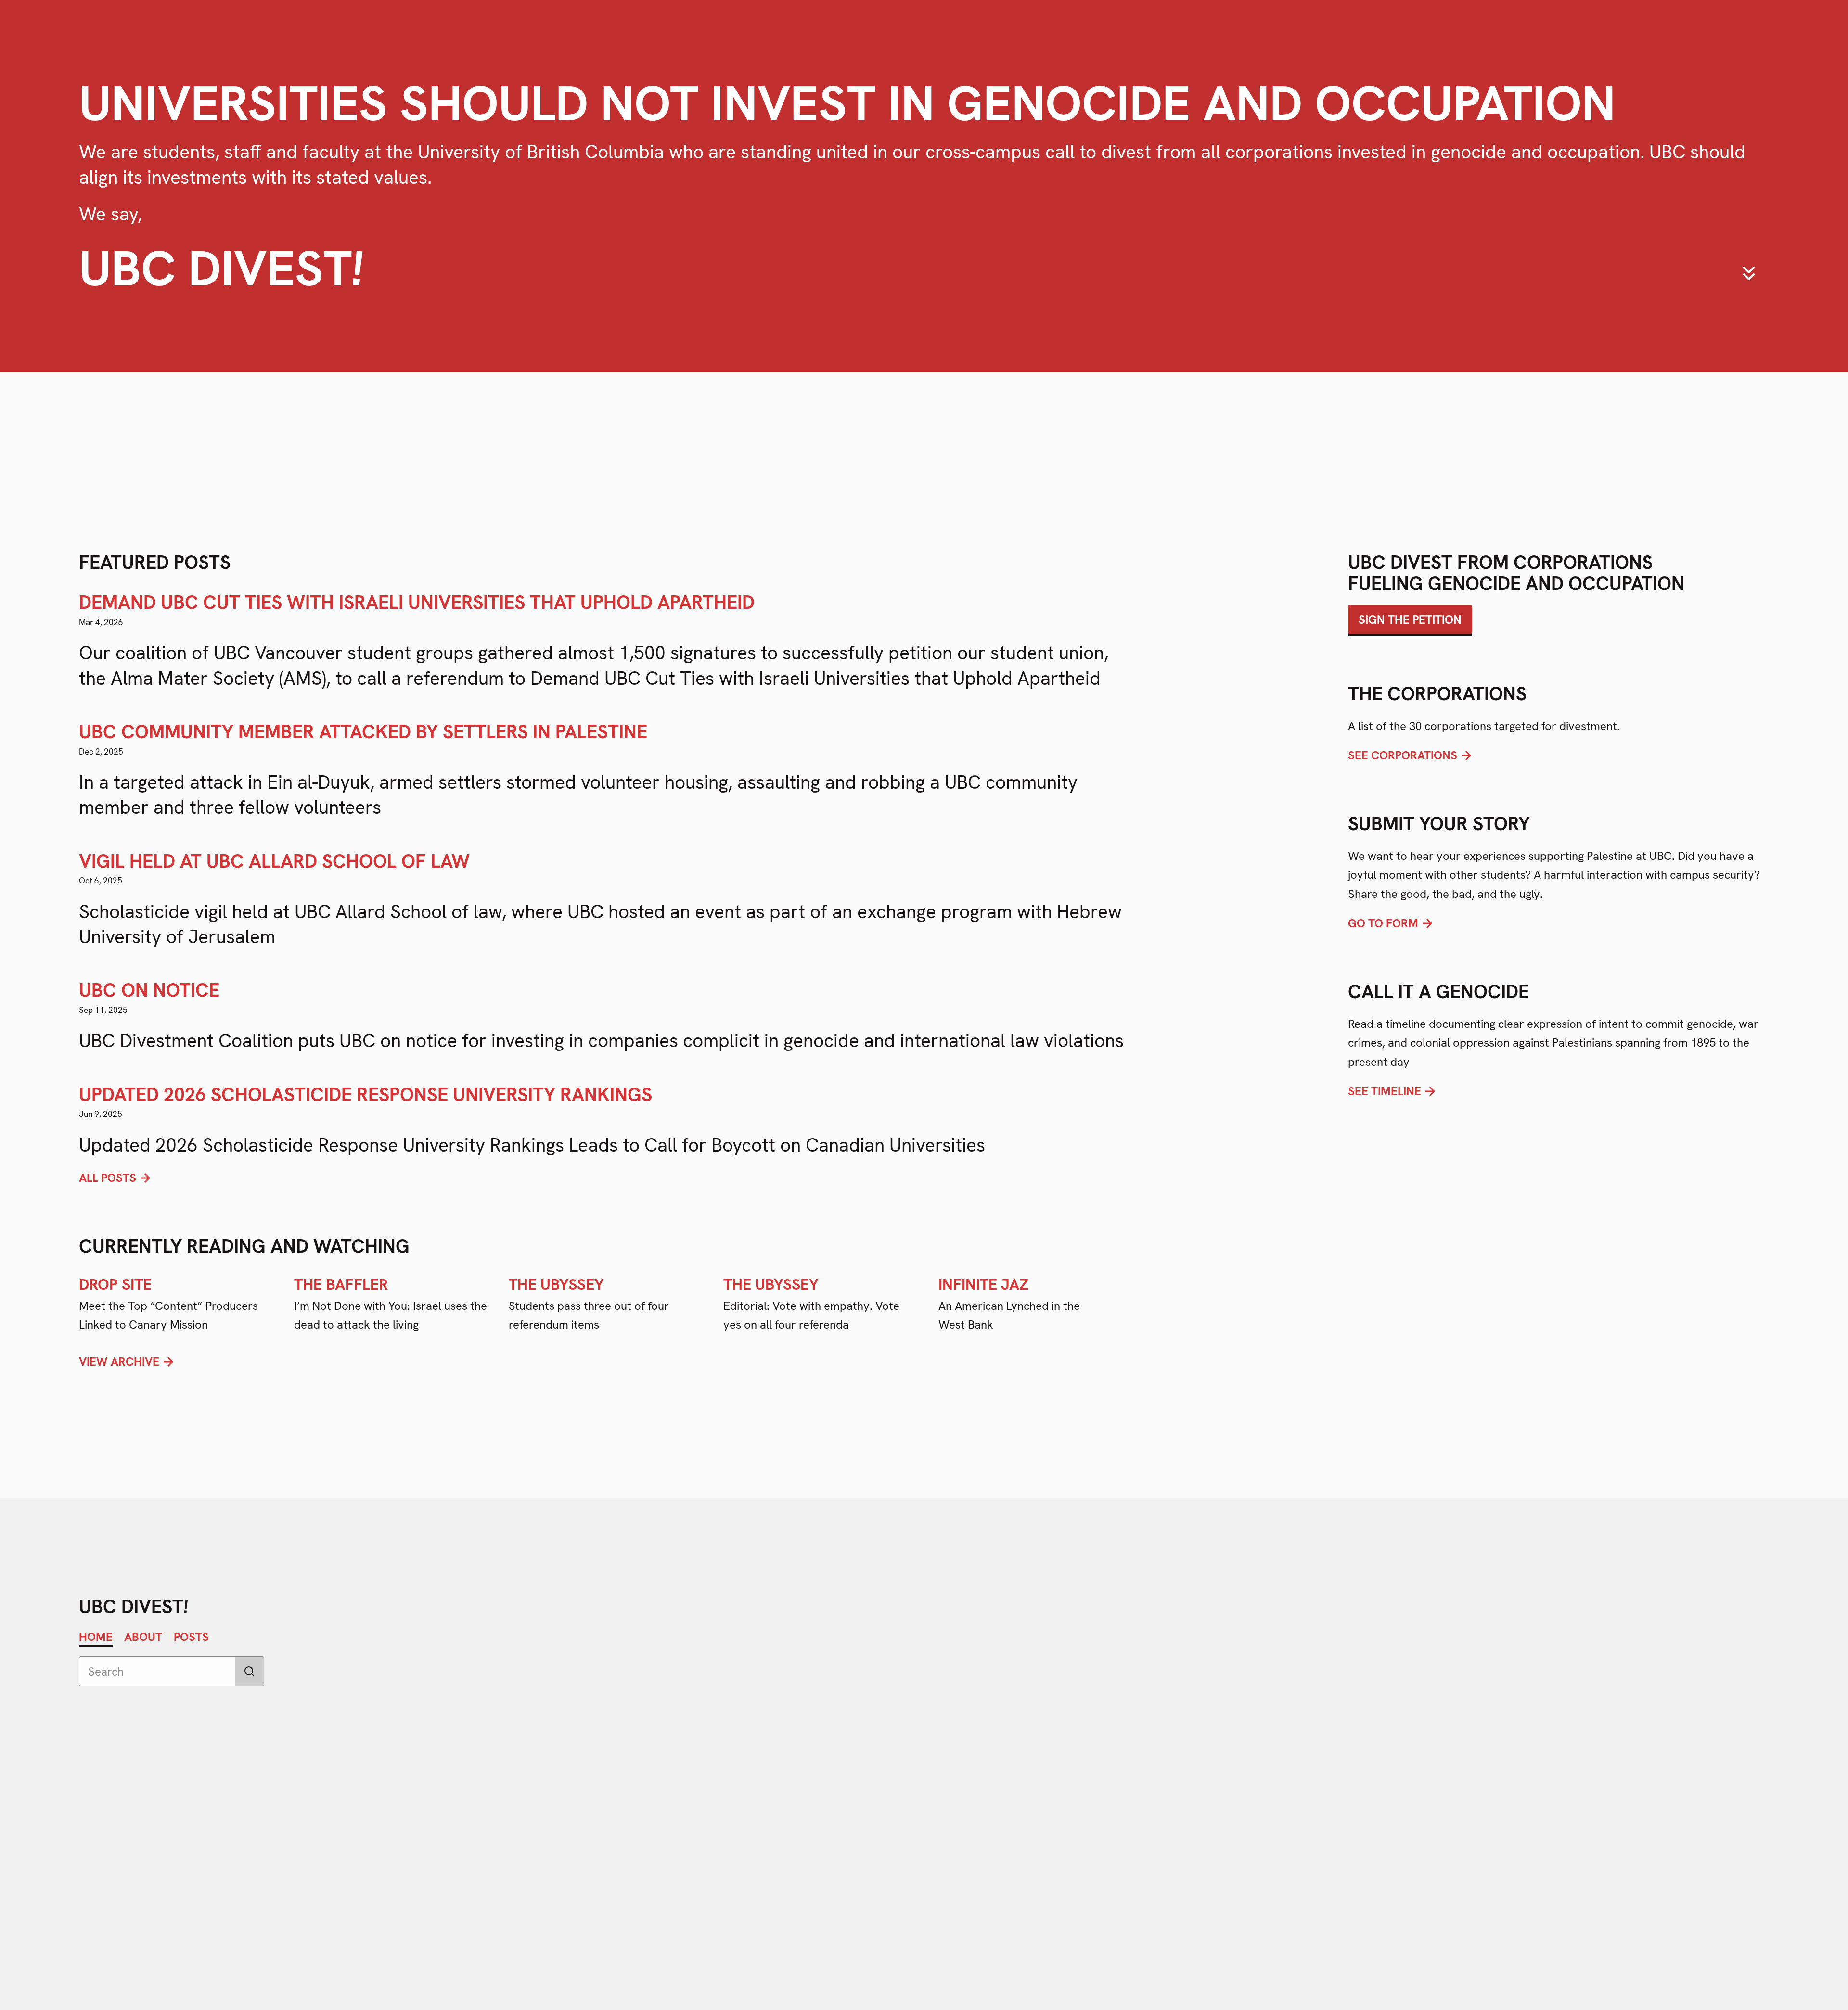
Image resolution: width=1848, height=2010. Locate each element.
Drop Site (115, 1284)
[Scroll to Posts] (1749, 273)
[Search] (249, 1671)
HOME (96, 1637)
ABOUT (143, 1637)
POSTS (191, 1637)
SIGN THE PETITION (1410, 620)
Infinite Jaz (983, 1284)
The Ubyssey (556, 1284)
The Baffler (341, 1284)
